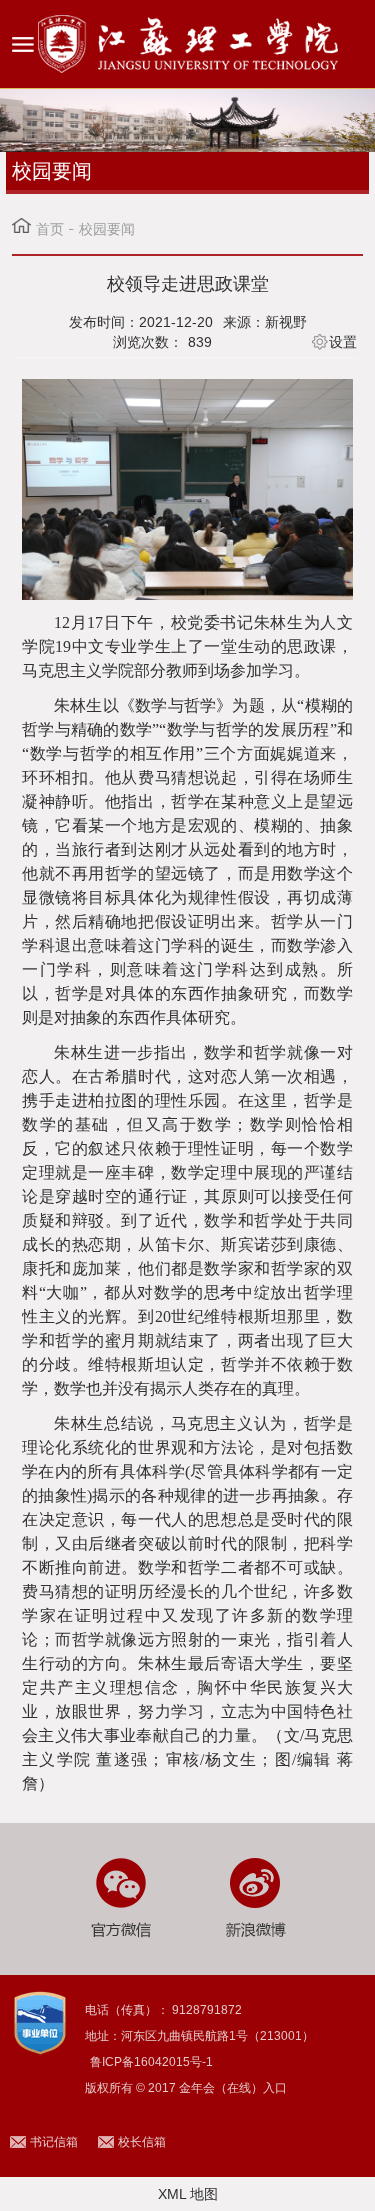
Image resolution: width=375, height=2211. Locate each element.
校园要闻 (107, 229)
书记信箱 (54, 2142)
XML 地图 (188, 2194)
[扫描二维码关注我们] (119, 1898)
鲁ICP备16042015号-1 (151, 2062)
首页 (50, 229)
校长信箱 (142, 2142)
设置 (343, 342)
